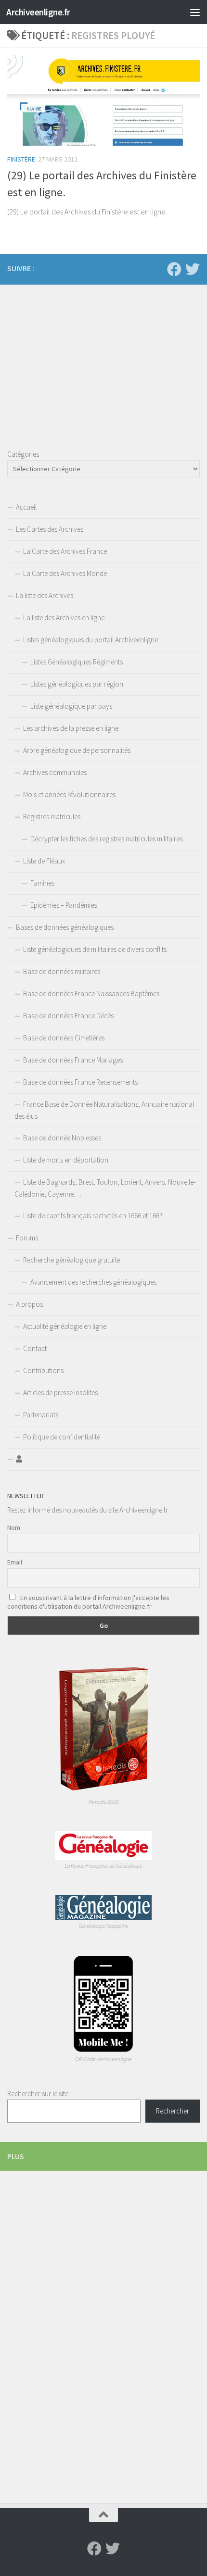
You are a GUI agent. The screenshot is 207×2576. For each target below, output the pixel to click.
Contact (35, 1348)
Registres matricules (52, 817)
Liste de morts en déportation (66, 1160)
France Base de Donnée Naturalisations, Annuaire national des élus (104, 1110)
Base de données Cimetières (64, 1038)
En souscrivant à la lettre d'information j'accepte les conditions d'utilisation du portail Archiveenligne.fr (88, 1602)
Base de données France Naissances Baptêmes (91, 994)
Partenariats (41, 1415)
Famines (42, 883)
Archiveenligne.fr (38, 12)
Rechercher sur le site (38, 2094)
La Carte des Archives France (65, 551)
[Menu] (195, 12)
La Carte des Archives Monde (65, 573)
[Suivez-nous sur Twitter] (193, 269)
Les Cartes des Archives (50, 529)
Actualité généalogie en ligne (65, 1326)
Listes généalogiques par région (77, 684)
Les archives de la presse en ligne (71, 728)
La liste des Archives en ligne (64, 618)
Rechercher (173, 2111)
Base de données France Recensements (80, 1082)
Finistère (21, 159)
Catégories (23, 454)
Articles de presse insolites (60, 1393)
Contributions (43, 1370)
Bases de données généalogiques (65, 927)
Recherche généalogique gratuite (71, 1260)
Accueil (26, 507)
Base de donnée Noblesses (62, 1138)
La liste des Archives (45, 595)
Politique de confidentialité (62, 1437)
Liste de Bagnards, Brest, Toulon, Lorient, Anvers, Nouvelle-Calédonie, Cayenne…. (105, 1188)
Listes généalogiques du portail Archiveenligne (91, 640)
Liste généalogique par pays (71, 706)
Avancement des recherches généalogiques (93, 1282)
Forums (27, 1238)
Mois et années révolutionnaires (69, 794)
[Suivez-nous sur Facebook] (174, 269)
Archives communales (55, 772)
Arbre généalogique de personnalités (77, 750)
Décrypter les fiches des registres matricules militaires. (107, 839)
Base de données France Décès (68, 1016)
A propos (29, 1304)
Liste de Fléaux (44, 861)
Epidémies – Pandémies (64, 905)
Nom (14, 1527)
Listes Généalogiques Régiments (77, 662)
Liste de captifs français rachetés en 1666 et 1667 (93, 1216)
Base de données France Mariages (73, 1060)
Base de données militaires (62, 971)
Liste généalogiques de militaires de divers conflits (95, 949)
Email (15, 1562)
